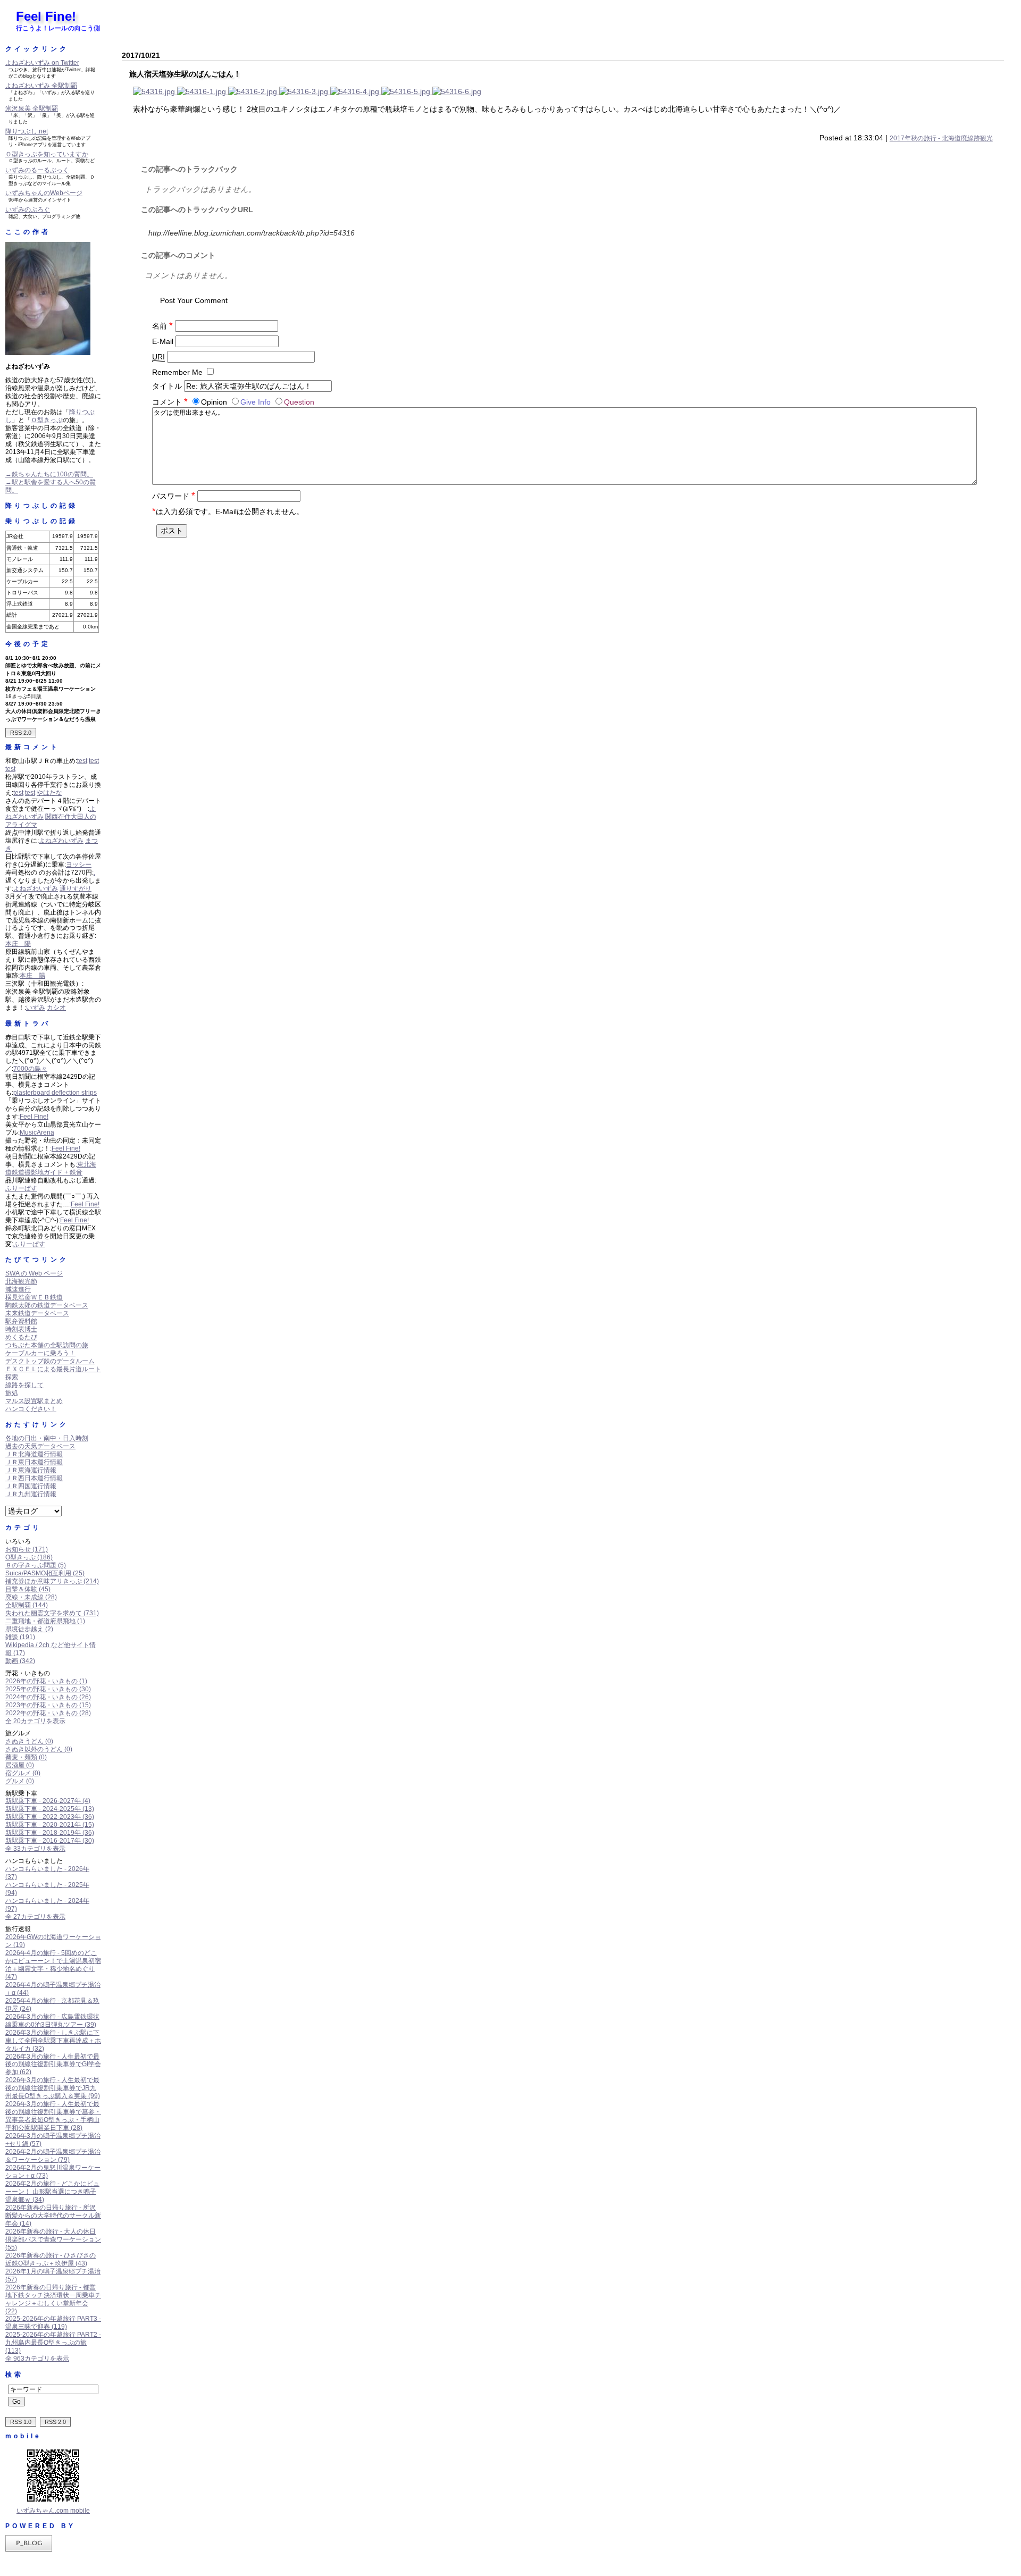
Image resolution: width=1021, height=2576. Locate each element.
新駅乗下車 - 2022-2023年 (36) (50, 1817)
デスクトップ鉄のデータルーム (50, 1361)
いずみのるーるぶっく (37, 170)
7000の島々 (30, 1069)
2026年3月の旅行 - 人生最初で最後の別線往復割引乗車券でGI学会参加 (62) (53, 2065)
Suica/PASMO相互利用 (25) (45, 1573)
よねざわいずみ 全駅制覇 (41, 86)
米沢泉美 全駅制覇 (32, 108)
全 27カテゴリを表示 (35, 1917)
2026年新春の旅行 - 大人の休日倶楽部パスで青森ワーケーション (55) (53, 2239)
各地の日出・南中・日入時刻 (47, 1438)
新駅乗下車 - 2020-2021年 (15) (50, 1825)
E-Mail (163, 341)
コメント (170, 402)
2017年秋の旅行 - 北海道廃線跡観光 (941, 138)
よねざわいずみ (61, 841)
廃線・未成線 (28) (31, 1597)
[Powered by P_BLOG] (29, 2549)
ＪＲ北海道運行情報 (34, 1454)
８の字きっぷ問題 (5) (36, 1565)
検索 (14, 2374)
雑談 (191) (20, 1637)
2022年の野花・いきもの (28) (48, 1713)
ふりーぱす (21, 1188)
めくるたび (21, 1337)
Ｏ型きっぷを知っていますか (47, 154)
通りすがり (76, 888)
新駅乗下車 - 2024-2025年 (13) (50, 1809)
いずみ (36, 1008)
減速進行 (18, 1289)
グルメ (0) (20, 1781)
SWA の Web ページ (34, 1273)
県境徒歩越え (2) (29, 1629)
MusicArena (37, 1132)
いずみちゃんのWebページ (44, 193)
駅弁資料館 (21, 1321)
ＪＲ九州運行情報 (31, 1494)
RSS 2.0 (21, 733)
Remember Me (177, 372)
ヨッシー (79, 865)
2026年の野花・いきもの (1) (46, 1681)
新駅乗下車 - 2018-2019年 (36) (50, 1833)
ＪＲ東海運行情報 (31, 1470)
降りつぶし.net (27, 131)
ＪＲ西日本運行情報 (34, 1478)
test (82, 761)
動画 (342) (20, 1661)
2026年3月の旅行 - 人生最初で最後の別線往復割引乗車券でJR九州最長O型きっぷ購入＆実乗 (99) (53, 2088)
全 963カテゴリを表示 (37, 2359)
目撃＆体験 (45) (28, 1589)
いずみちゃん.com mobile (53, 2511)
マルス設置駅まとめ (34, 1401)
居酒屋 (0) (20, 1765)
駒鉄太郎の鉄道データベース (47, 1305)
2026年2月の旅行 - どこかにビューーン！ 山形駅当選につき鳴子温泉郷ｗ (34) (52, 2192)
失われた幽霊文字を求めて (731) (52, 1613)
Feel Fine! (46, 16)
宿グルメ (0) (23, 1773)
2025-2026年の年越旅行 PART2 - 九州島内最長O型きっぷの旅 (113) (53, 2343)
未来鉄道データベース (37, 1313)
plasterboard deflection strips (55, 1093)
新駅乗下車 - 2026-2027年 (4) (48, 1801)
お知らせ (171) (27, 1549)
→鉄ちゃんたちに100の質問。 (49, 474)
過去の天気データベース (40, 1446)
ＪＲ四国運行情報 (31, 1486)
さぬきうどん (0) (29, 1741)
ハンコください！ (31, 1409)
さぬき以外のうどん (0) (39, 1749)
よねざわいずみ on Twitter (42, 63)
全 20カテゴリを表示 (35, 1721)
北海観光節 (21, 1281)
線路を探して (24, 1385)
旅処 (12, 1393)
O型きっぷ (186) (29, 1557)
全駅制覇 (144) (27, 1605)
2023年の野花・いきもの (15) (48, 1705)
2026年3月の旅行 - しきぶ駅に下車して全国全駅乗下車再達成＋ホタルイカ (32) (53, 2041)
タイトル (167, 386)
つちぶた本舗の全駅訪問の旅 (47, 1345)
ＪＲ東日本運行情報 (34, 1462)
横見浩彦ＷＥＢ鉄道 (34, 1297)
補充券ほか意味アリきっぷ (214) (52, 1581)
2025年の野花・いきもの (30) (48, 1689)
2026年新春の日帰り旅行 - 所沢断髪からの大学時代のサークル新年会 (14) (53, 2216)
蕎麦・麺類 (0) (26, 1757)
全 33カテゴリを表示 (35, 1849)
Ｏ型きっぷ (47, 420)
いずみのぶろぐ (28, 209)
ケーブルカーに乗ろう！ (40, 1353)
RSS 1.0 (21, 2422)
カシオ (56, 1008)
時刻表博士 (21, 1329)
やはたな (49, 793)
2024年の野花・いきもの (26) (48, 1697)
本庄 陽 (18, 944)
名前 (162, 326)
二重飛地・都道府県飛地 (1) (45, 1621)
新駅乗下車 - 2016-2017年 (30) (50, 1841)
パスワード (174, 496)
